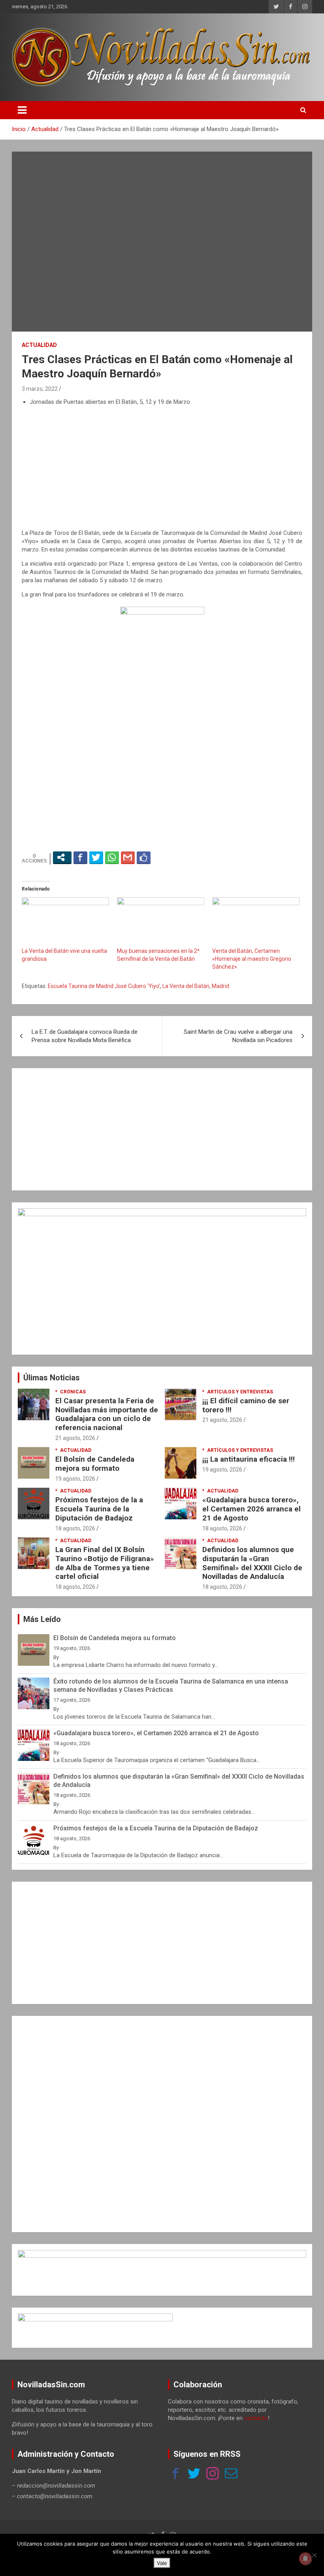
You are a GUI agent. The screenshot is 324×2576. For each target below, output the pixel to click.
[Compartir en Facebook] (80, 857)
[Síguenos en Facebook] (175, 2474)
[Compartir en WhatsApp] (112, 857)
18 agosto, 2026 (75, 1528)
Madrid (220, 986)
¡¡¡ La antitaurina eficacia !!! (249, 1459)
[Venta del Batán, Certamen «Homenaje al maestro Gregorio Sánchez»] (256, 922)
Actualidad (39, 345)
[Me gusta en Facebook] (144, 857)
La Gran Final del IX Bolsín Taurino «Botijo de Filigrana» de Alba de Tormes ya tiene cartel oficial (105, 1563)
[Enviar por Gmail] (128, 857)
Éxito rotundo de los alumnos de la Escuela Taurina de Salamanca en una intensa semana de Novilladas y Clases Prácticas (171, 1685)
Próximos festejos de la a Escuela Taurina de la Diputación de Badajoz (99, 1509)
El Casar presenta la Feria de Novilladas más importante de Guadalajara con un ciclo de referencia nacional (107, 1414)
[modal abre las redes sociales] (62, 857)
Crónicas (73, 1392)
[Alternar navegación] (22, 110)
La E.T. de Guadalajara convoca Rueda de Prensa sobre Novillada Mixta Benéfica (85, 1036)
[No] (314, 2555)
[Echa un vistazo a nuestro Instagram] (213, 2474)
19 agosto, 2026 (75, 1479)
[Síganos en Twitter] (194, 2474)
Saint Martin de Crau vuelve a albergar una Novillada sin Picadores (238, 1036)
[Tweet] (96, 857)
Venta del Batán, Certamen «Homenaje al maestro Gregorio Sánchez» (252, 959)
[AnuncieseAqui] (162, 1212)
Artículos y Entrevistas (240, 1392)
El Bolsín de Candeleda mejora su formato (95, 1464)
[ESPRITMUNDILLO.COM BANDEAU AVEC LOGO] (162, 2254)
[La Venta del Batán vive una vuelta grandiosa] (65, 922)
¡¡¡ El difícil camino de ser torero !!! (246, 1405)
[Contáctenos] (231, 2474)
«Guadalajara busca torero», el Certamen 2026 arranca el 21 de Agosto (251, 1509)
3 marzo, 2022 (40, 389)
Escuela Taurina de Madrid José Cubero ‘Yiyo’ (104, 986)
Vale (162, 2563)
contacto (256, 2418)
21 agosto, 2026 (75, 1438)
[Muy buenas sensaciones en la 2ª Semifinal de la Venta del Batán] (161, 922)
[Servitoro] (95, 2317)
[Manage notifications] (305, 2559)
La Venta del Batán (186, 986)
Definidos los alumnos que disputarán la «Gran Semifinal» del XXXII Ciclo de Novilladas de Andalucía (252, 1563)
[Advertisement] (162, 468)
